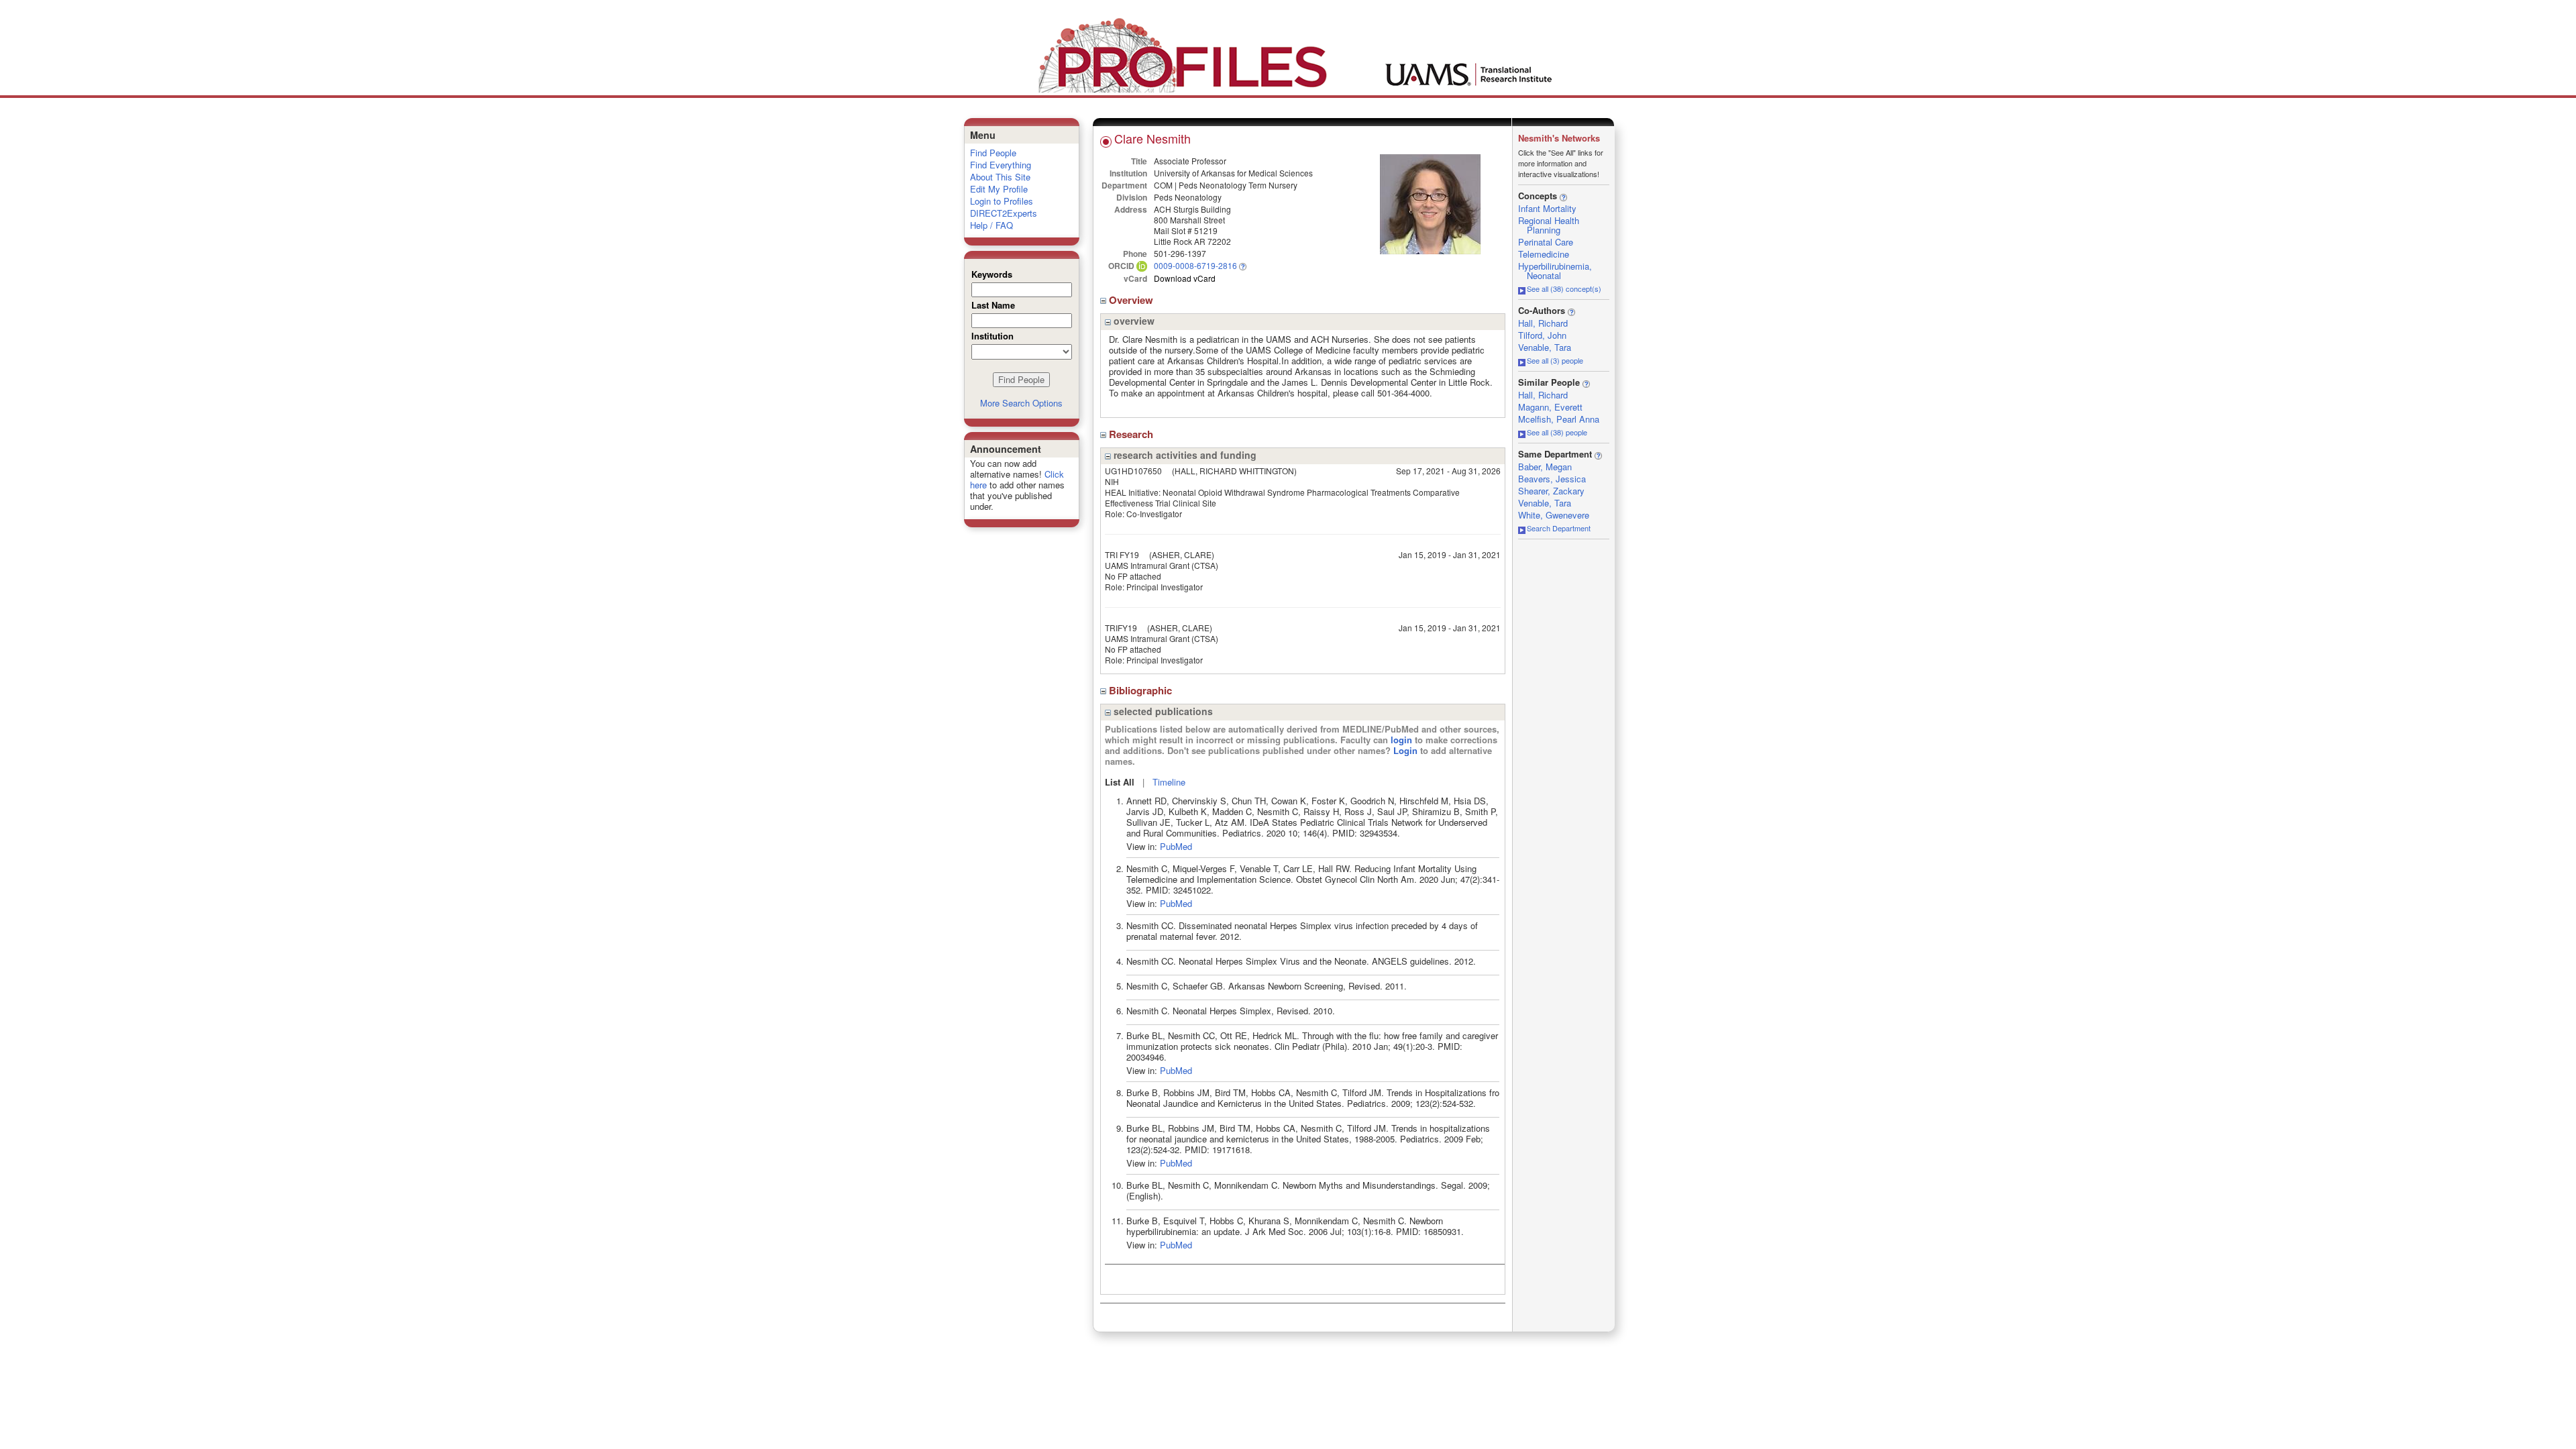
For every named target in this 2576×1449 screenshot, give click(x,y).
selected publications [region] (1162, 711)
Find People (993, 153)
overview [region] (1133, 321)
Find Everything (1001, 165)
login (1401, 740)
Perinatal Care (1546, 242)
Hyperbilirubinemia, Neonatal (1555, 271)
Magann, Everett (1550, 407)
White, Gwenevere (1554, 515)
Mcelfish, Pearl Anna (1559, 419)
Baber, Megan (1545, 467)
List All (1120, 782)
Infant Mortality (1547, 208)
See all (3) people (1555, 360)
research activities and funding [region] (1184, 455)
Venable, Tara (1545, 347)
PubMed (1176, 846)
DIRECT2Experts (1004, 213)
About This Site (1000, 177)
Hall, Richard (1543, 323)
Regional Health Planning (1549, 225)
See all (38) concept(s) (1564, 288)
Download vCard (1185, 278)
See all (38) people (1557, 432)
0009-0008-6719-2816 (1195, 265)
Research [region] (1132, 434)
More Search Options (1021, 403)
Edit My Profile (999, 189)
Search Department (1559, 528)
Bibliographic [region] (1142, 690)
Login (1405, 750)
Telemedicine (1544, 254)
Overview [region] (1132, 300)
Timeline (1169, 782)
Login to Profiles (1002, 201)
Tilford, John (1542, 335)
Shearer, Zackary (1551, 491)
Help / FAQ (991, 225)
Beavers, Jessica (1552, 479)
